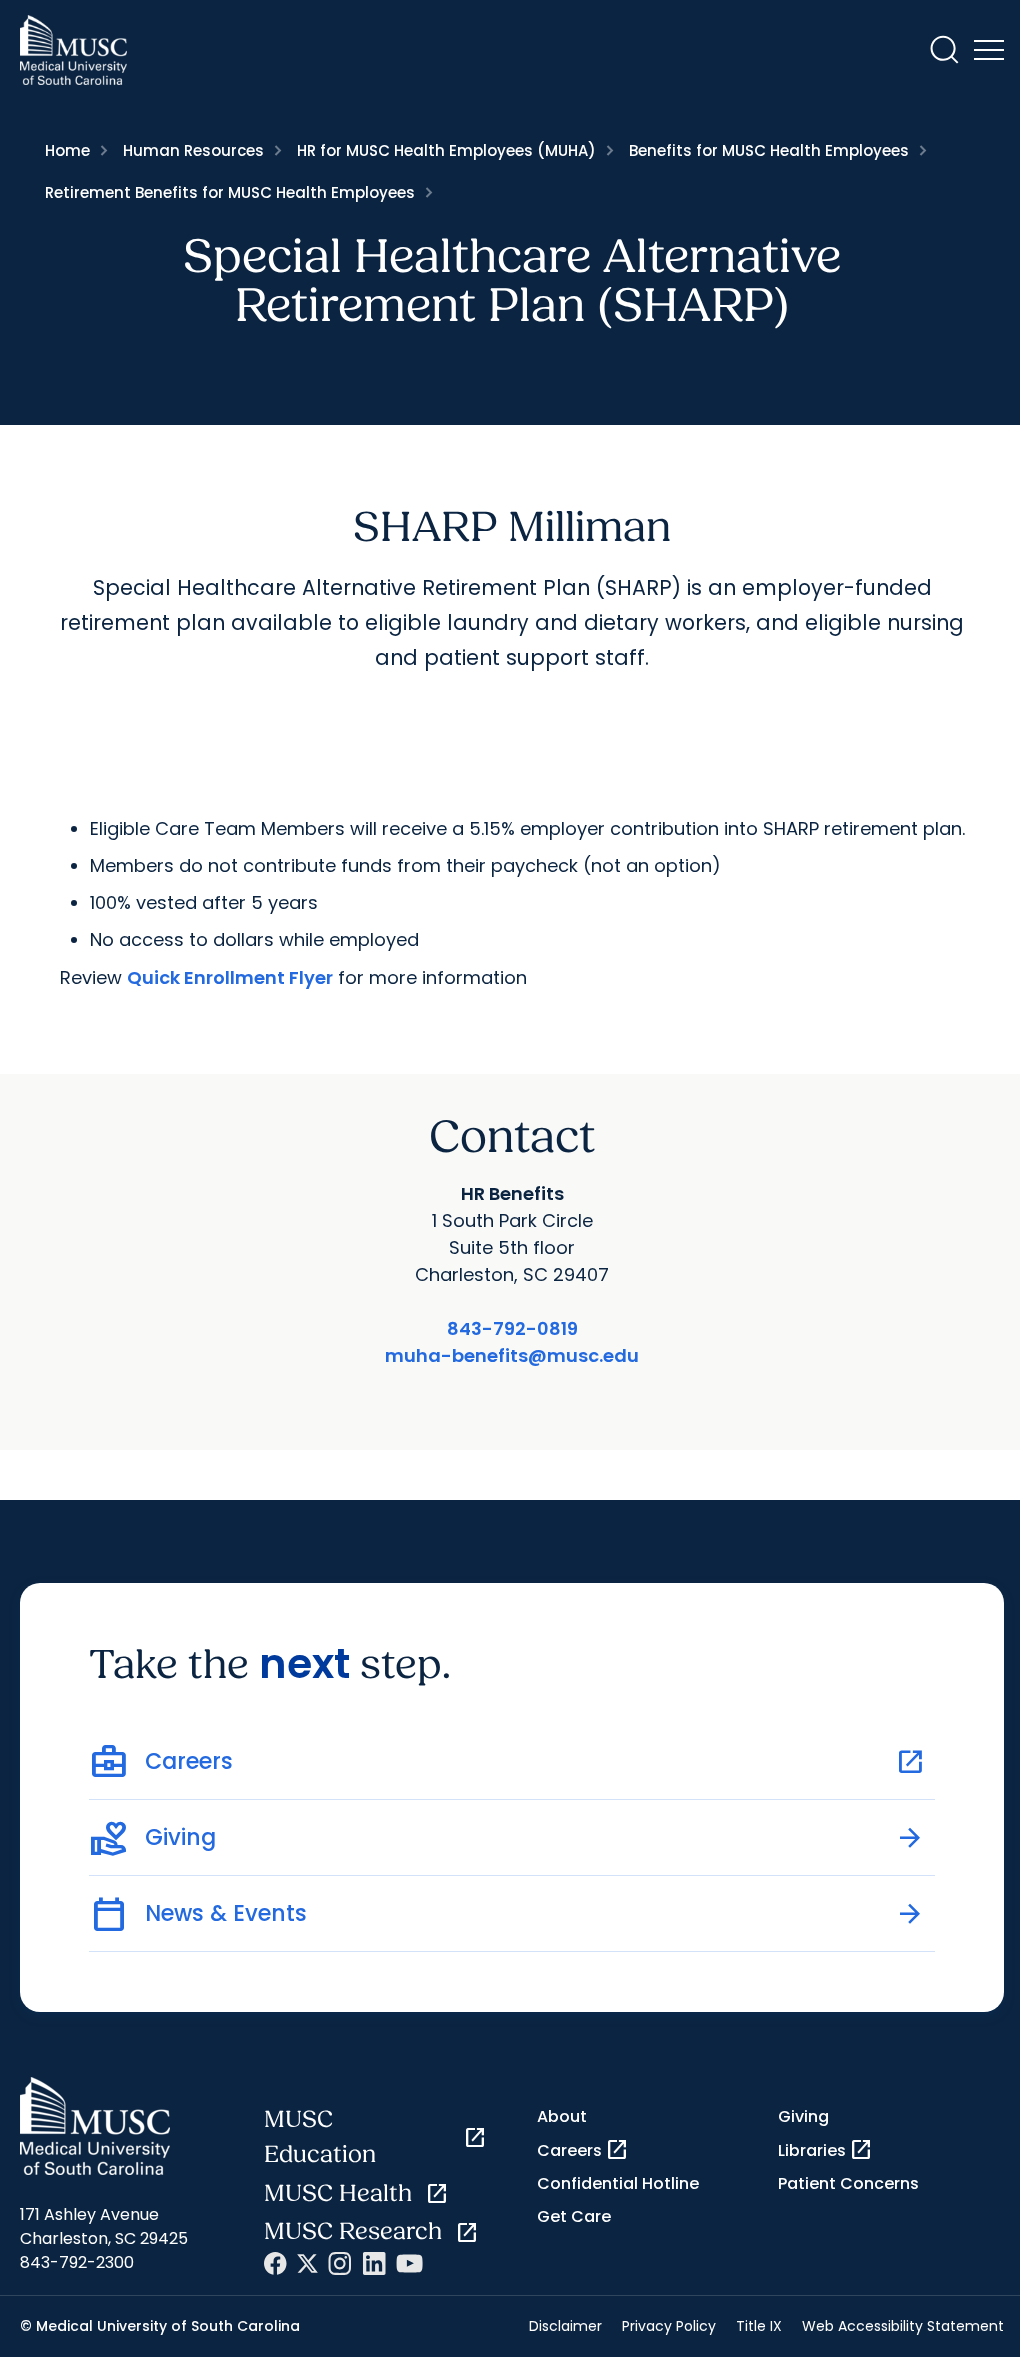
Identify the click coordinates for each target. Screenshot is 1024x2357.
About (562, 2116)
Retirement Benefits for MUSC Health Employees (230, 192)
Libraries (825, 2150)
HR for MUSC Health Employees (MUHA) (446, 150)
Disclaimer (565, 2326)
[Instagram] (340, 2263)
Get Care (574, 2216)
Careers (583, 2150)
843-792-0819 (512, 1328)
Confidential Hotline (618, 2183)
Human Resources (193, 150)
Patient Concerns (848, 2183)
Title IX (759, 2326)
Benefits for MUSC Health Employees (769, 150)
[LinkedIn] (374, 2263)
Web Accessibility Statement (903, 2326)
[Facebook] (275, 2263)
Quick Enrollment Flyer (230, 977)
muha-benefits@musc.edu (512, 1355)
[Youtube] (409, 2263)
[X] (307, 2263)
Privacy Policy (669, 2326)
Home (67, 150)
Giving (803, 2116)
